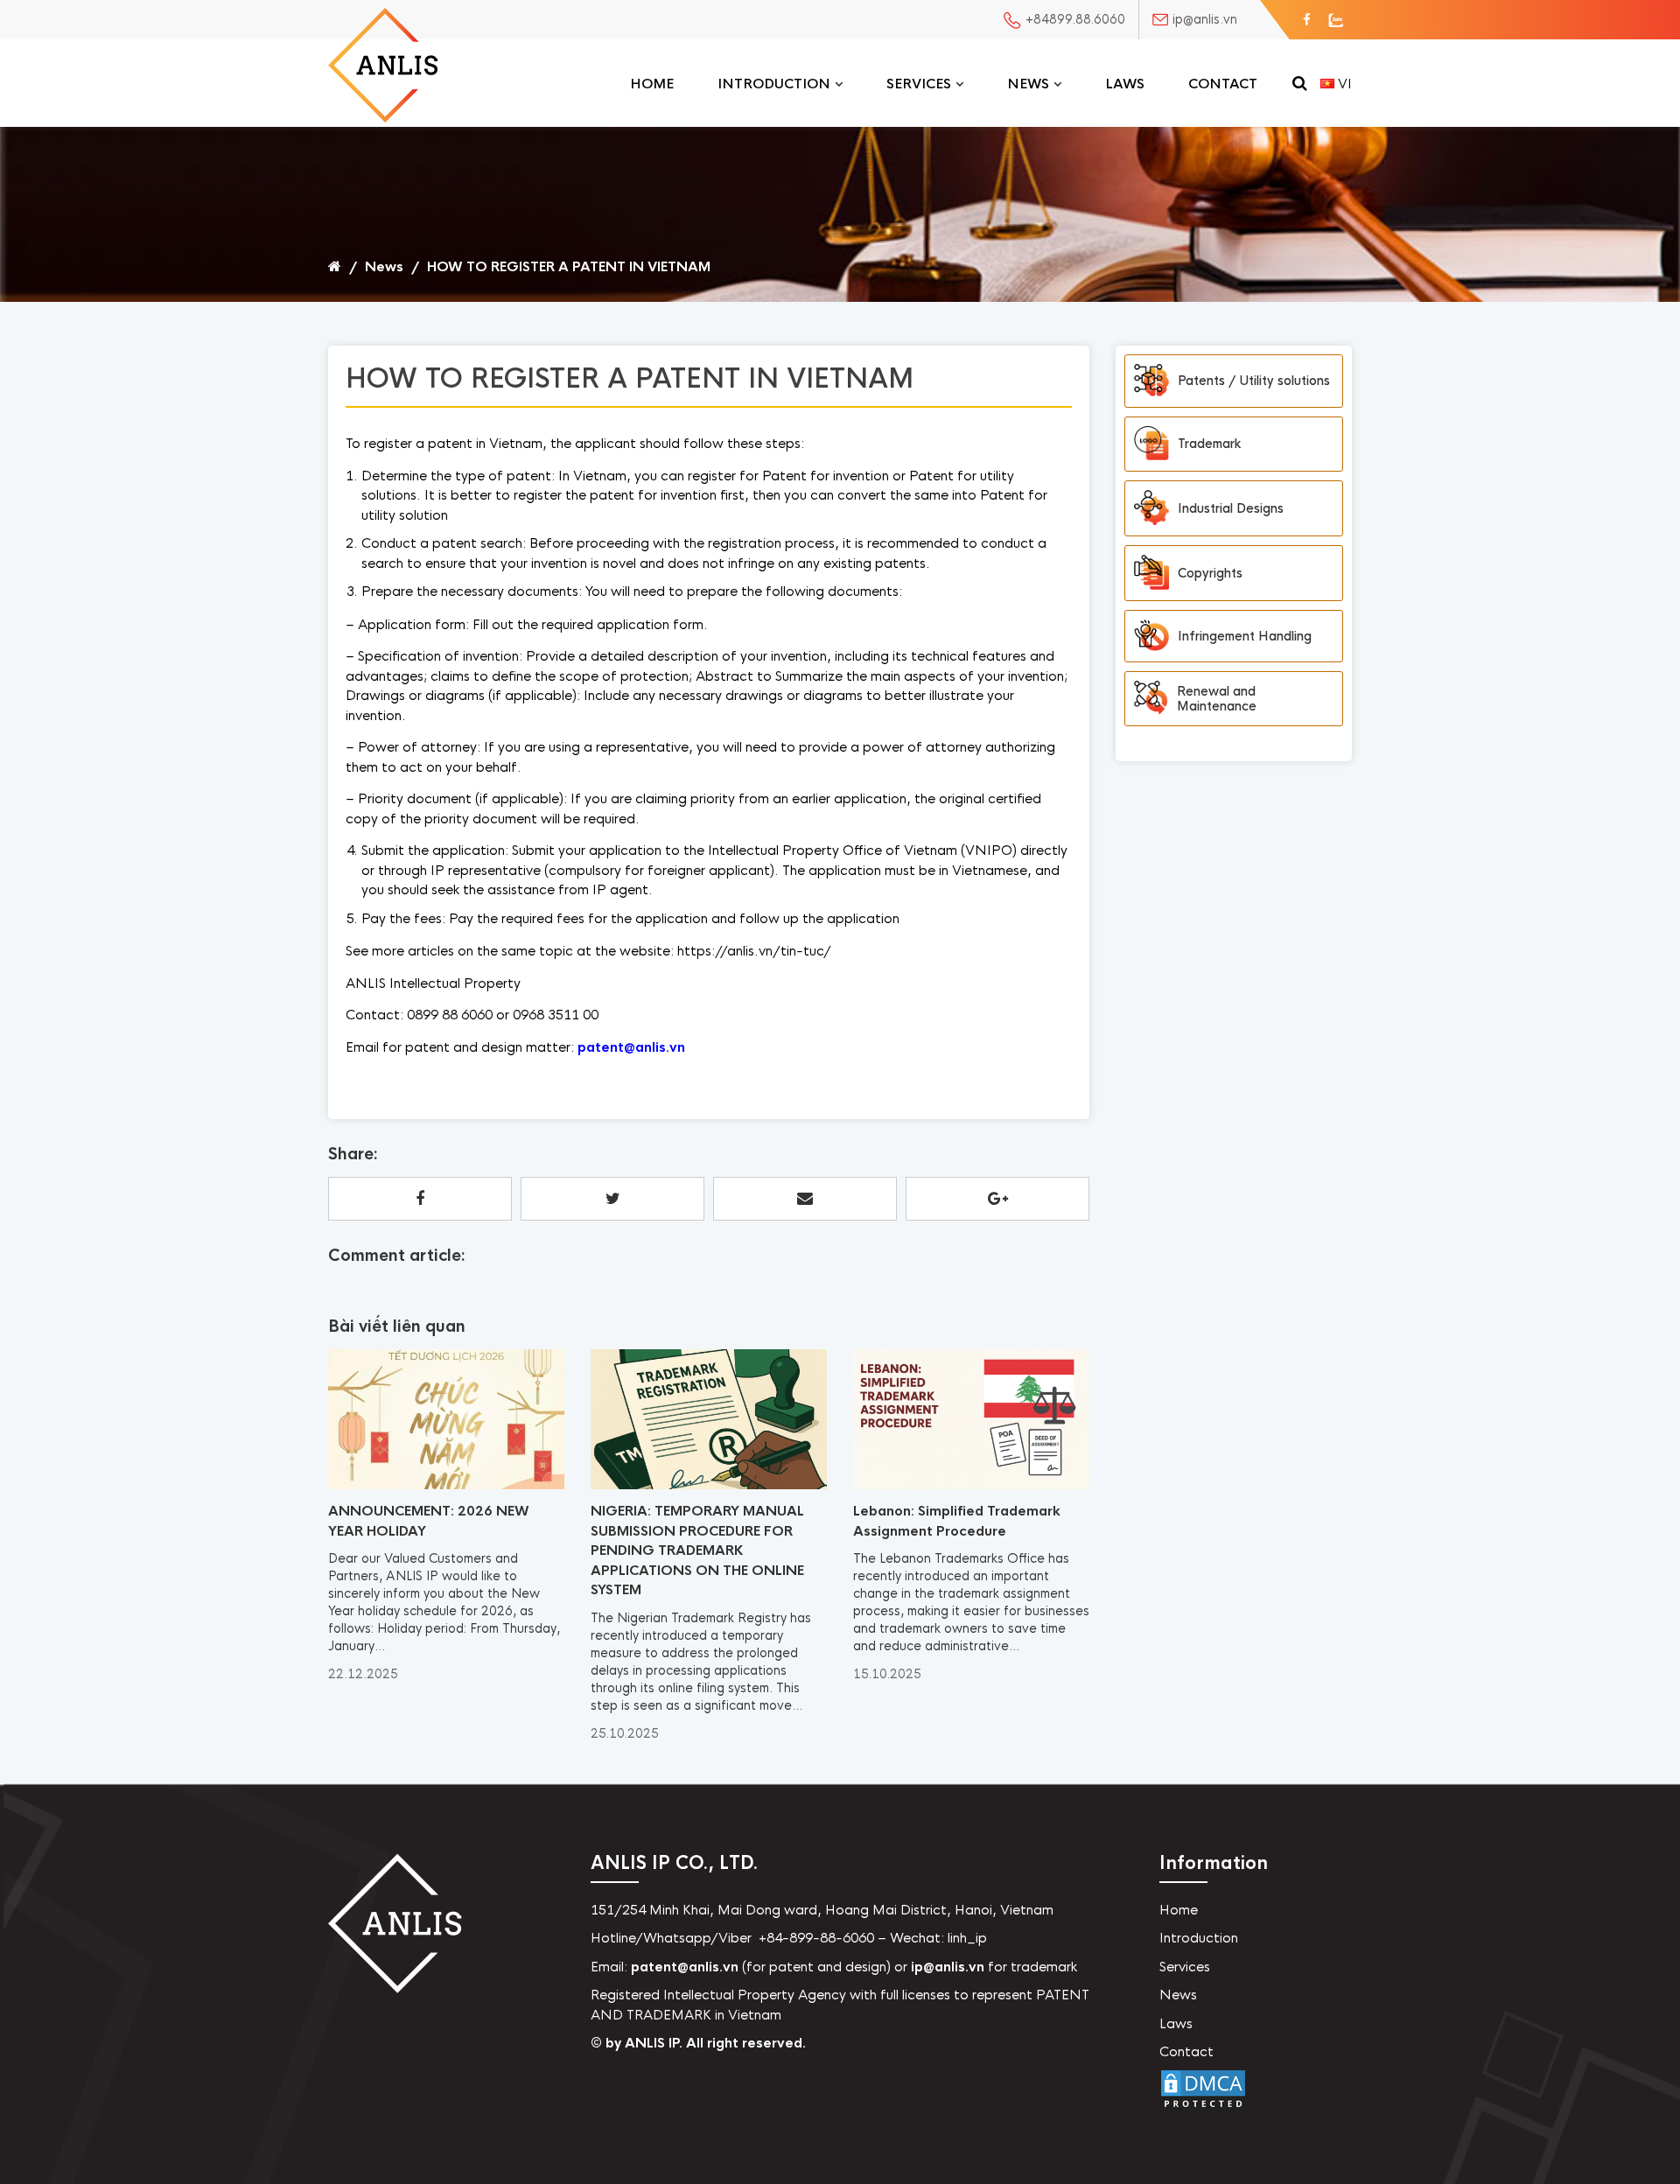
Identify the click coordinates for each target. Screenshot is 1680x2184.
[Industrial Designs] (1151, 508)
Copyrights (1210, 573)
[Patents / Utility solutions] (1151, 381)
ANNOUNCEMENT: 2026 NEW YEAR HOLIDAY (429, 1521)
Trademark (1209, 444)
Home (652, 84)
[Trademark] (1151, 444)
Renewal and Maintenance (1217, 699)
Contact (1223, 84)
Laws (1125, 84)
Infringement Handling (1245, 636)
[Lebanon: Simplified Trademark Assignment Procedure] (971, 1485)
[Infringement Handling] (1151, 637)
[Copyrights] (1151, 573)
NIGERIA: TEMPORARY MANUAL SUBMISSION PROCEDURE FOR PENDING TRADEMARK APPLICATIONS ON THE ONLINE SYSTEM (697, 1550)
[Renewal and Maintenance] (1151, 698)
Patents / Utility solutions (1254, 381)
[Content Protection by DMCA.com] (1203, 2108)
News (1028, 84)
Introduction (774, 84)
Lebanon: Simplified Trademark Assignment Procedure (957, 1521)
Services (919, 84)
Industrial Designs (1231, 508)
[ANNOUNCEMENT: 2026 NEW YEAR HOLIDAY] (446, 1485)
